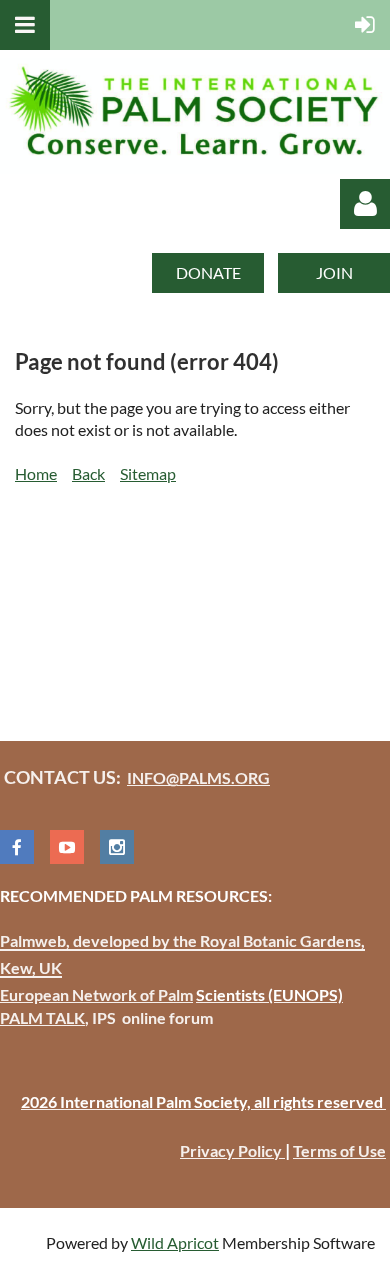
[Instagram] (117, 847)
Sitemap (148, 473)
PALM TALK (42, 1017)
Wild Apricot (175, 1242)
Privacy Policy (232, 1150)
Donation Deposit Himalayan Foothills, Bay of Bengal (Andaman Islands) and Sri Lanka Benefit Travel (181, 589)
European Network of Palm (96, 994)
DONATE (208, 272)
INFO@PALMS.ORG (198, 777)
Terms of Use (339, 1150)
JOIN (334, 272)
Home (36, 473)
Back (88, 473)
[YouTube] (67, 847)
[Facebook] (17, 847)
